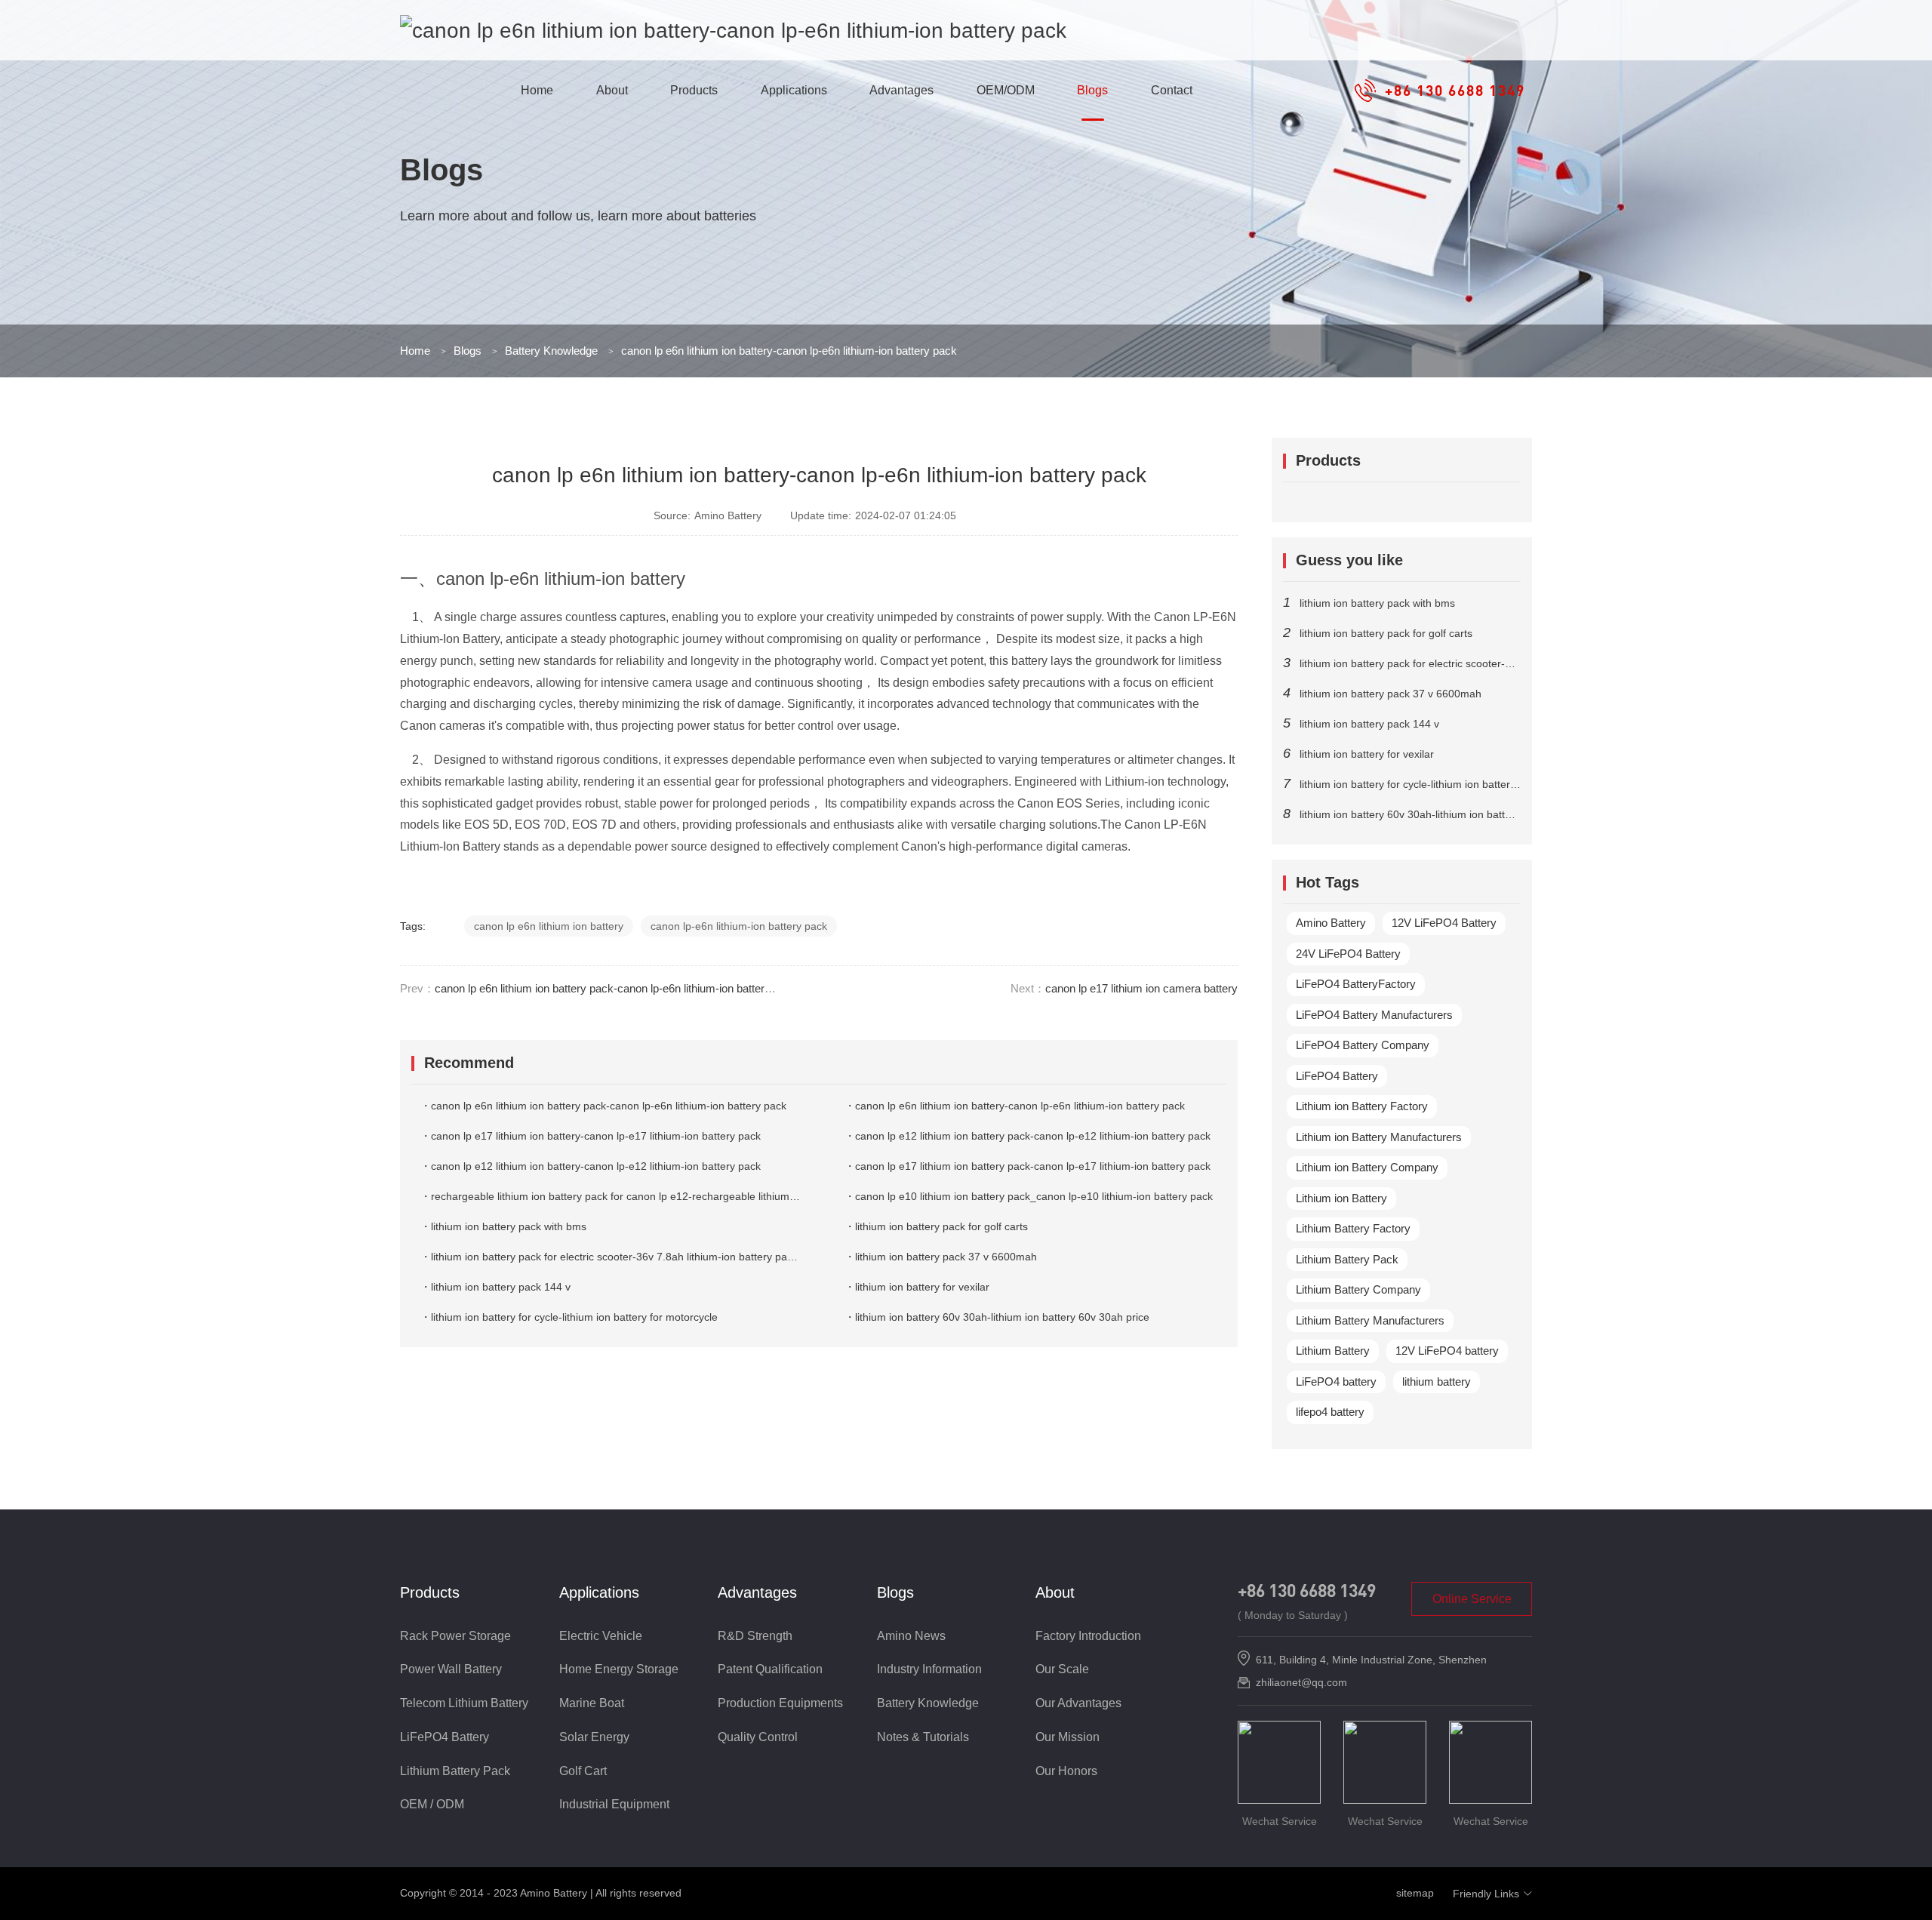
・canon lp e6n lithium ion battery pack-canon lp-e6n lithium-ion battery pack (603, 1106)
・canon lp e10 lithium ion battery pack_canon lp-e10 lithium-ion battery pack (1029, 1196)
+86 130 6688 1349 (1307, 1590)
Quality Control (758, 1737)
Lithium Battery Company (1358, 1289)
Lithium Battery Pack (1347, 1259)
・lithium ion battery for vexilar (917, 1287)
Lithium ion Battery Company (1367, 1167)
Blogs (1092, 90)
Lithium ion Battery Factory (1362, 1106)
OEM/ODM (1006, 90)
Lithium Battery (1333, 1351)
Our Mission (1068, 1737)
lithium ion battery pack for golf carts (1386, 633)
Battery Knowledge (551, 351)
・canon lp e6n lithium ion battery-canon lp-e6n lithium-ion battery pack (1015, 1106)
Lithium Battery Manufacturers (1370, 1320)
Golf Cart (583, 1771)
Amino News (911, 1636)
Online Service (1472, 1599)
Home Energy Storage (619, 1669)
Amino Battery (1331, 923)
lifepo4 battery (1330, 1412)
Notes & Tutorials (923, 1737)
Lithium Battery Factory (1353, 1228)
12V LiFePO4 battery (1447, 1351)
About (612, 90)
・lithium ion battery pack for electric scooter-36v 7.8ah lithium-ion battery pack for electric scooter (655, 1257)
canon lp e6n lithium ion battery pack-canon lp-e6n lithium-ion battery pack (616, 988)
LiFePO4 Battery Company (1363, 1045)
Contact (1172, 90)
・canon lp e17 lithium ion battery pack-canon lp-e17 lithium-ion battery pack (1028, 1166)
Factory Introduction (1088, 1636)
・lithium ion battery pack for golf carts (936, 1226)
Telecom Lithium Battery (464, 1703)
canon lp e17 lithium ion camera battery (1141, 988)
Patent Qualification (770, 1669)
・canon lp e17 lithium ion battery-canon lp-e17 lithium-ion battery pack (591, 1136)
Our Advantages (1078, 1703)
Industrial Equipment (614, 1804)
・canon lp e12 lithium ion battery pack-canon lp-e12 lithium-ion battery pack (1028, 1136)
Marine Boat (592, 1703)
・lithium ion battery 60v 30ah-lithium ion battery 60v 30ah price (997, 1317)
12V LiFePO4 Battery (1444, 923)
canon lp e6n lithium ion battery (549, 926)
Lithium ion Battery (1341, 1198)
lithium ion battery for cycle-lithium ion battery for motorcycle (1443, 784)
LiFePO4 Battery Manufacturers (1374, 1015)
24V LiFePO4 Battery (1348, 954)
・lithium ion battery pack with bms (503, 1226)
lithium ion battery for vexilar (1367, 754)
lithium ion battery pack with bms (1377, 603)
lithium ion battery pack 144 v (1369, 724)
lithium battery (1437, 1382)
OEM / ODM (432, 1804)
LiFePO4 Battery (1337, 1076)
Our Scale (1062, 1669)
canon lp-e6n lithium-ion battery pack (739, 926)
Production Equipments (780, 1703)
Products (694, 90)
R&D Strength (755, 1636)
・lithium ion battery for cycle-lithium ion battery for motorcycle (569, 1317)
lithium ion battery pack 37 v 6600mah (1391, 694)
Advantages (901, 90)
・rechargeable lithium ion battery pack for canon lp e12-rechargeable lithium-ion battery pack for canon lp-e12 (686, 1196)
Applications (794, 90)
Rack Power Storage (455, 1636)
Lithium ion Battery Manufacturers (1379, 1137)
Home (537, 90)
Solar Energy (594, 1737)
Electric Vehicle (601, 1636)
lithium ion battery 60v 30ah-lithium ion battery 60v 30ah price (1447, 814)
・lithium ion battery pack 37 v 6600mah (941, 1257)
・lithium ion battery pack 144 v (495, 1287)
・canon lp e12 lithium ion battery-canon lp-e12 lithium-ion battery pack (591, 1166)
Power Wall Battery (451, 1669)
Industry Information (929, 1669)
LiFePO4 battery (1336, 1382)
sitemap (1415, 1893)
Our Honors (1066, 1771)
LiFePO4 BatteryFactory (1356, 984)
